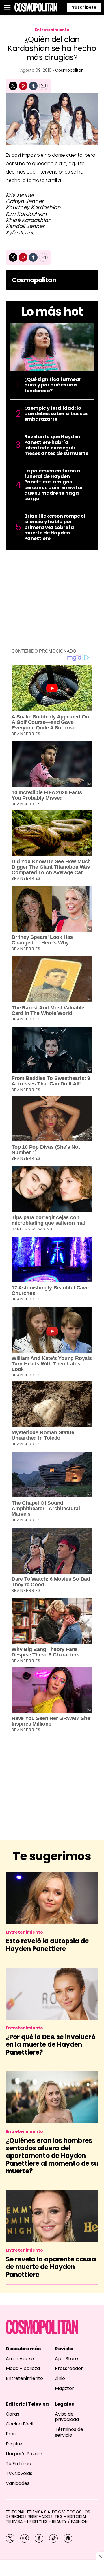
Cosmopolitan (69, 70)
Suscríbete (84, 7)
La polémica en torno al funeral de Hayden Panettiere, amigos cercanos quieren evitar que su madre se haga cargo (54, 485)
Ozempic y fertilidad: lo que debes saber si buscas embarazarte (56, 414)
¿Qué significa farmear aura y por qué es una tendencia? (53, 385)
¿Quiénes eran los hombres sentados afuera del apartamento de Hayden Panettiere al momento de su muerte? (52, 2156)
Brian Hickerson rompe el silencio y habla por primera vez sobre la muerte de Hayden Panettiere (55, 527)
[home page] (36, 7)
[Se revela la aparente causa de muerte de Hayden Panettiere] (52, 2216)
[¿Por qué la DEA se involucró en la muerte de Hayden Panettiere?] (52, 1994)
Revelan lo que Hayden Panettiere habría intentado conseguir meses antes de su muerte (56, 445)
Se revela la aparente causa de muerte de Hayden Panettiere (51, 2267)
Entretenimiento (52, 30)
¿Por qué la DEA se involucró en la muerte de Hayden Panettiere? (51, 2045)
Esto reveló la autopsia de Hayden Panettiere (47, 1945)
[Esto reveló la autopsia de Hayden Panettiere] (52, 1898)
